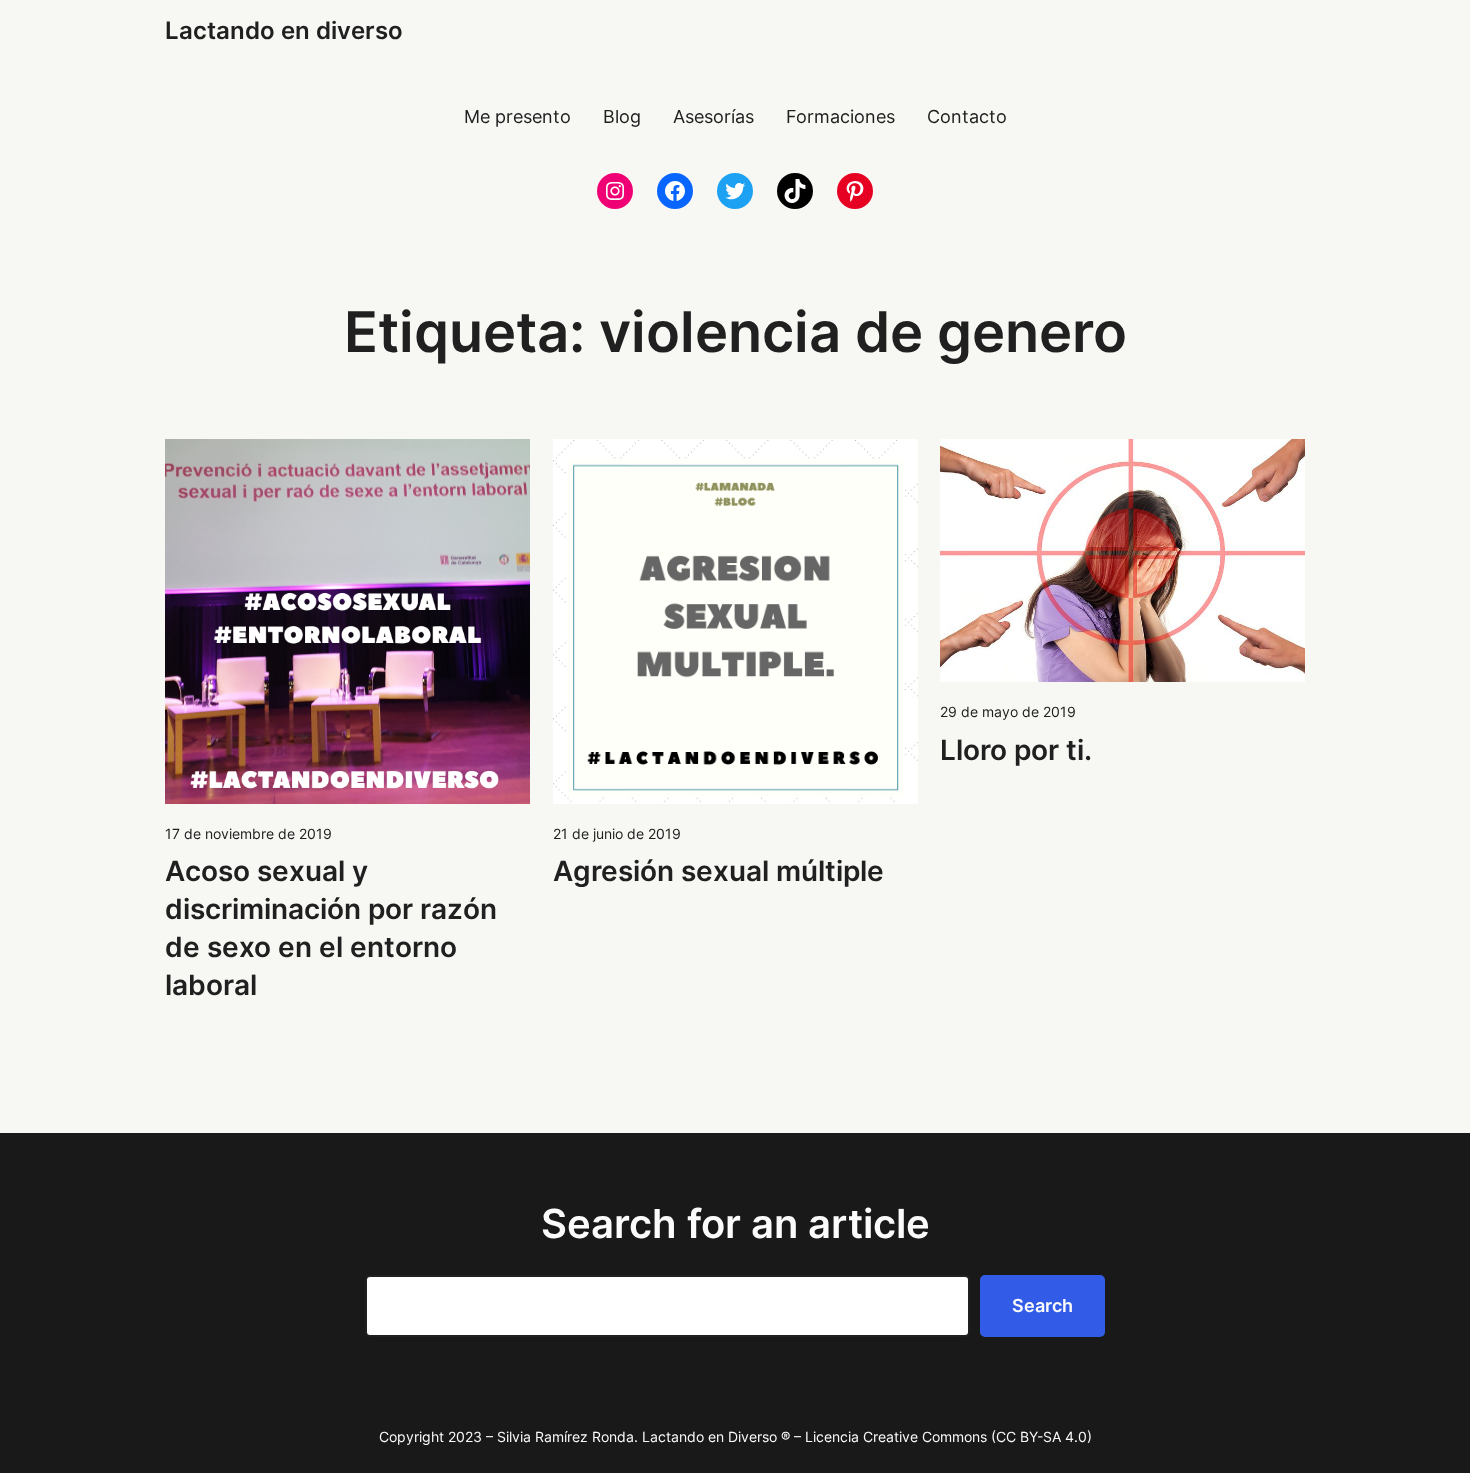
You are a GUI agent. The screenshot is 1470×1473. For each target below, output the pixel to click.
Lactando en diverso (284, 30)
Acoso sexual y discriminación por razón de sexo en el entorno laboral (331, 927)
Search (1042, 1305)
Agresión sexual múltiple (718, 871)
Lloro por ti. (1016, 750)
